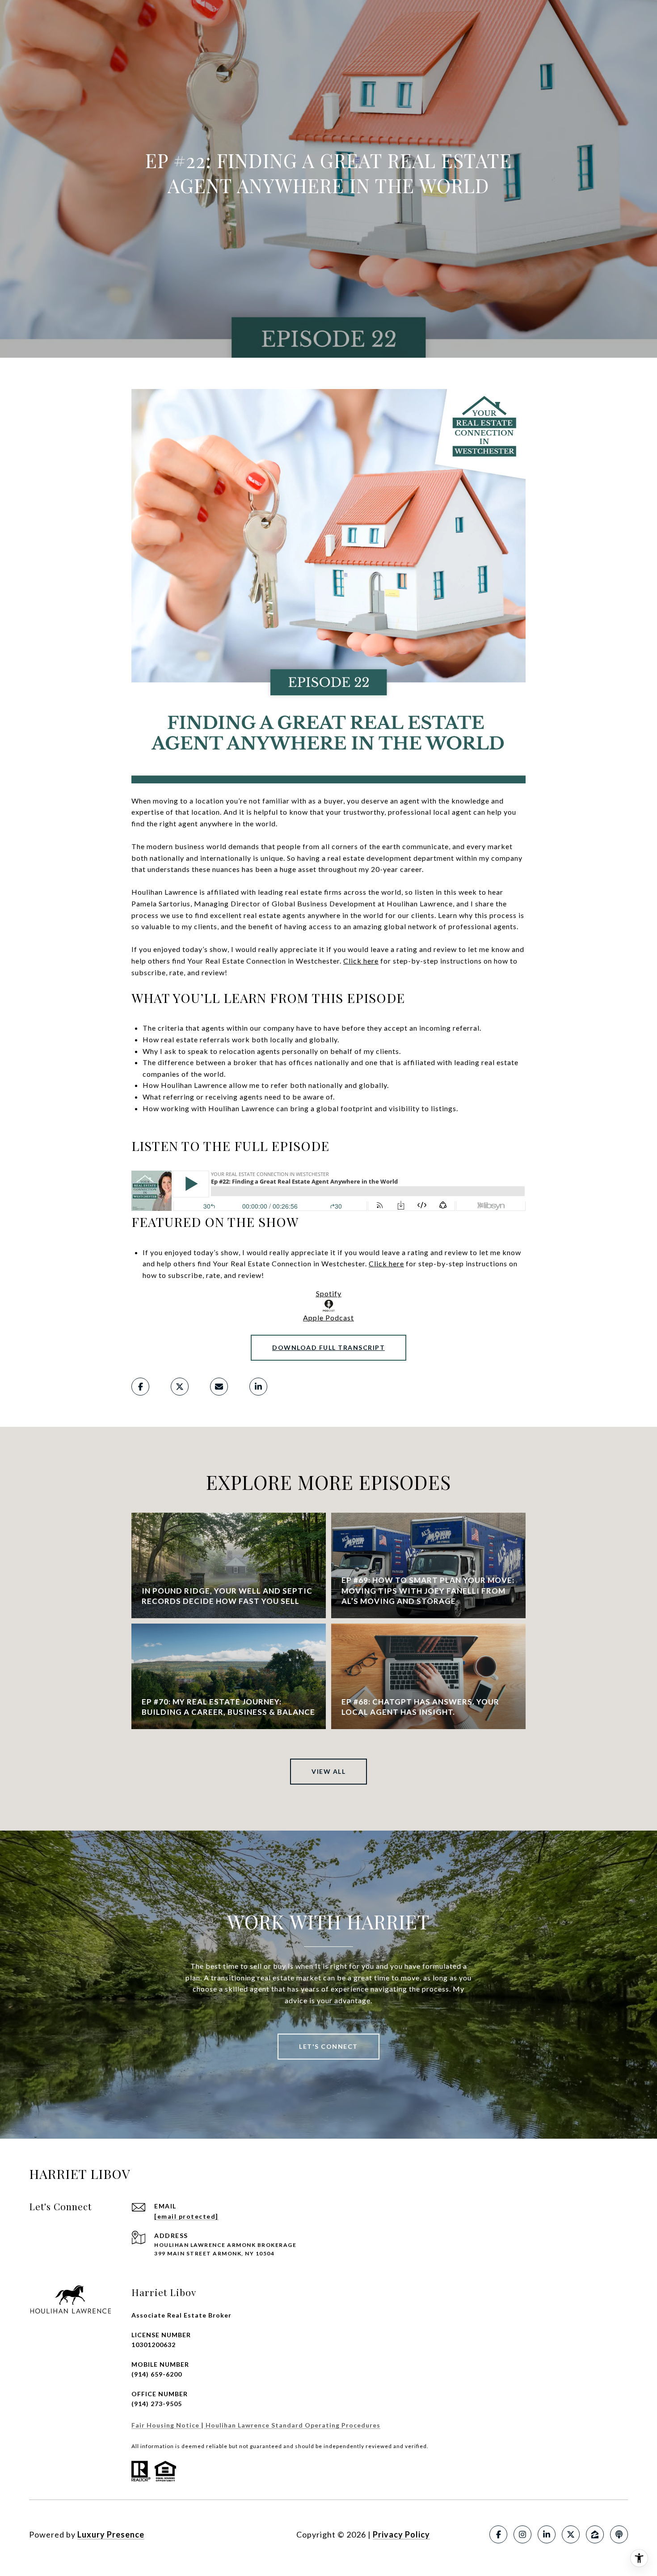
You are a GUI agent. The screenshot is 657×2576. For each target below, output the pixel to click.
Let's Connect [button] (328, 2046)
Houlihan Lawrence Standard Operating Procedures (292, 2425)
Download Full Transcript (328, 1347)
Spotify (329, 1293)
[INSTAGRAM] (522, 2534)
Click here (361, 961)
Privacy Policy (401, 2534)
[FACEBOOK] (498, 2534)
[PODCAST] (619, 2534)
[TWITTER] (571, 2534)
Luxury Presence (111, 2534)
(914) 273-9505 (157, 2404)
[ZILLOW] (595, 2534)
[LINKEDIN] (547, 2534)
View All (328, 1771)
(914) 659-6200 (157, 2374)
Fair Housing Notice (166, 2425)
